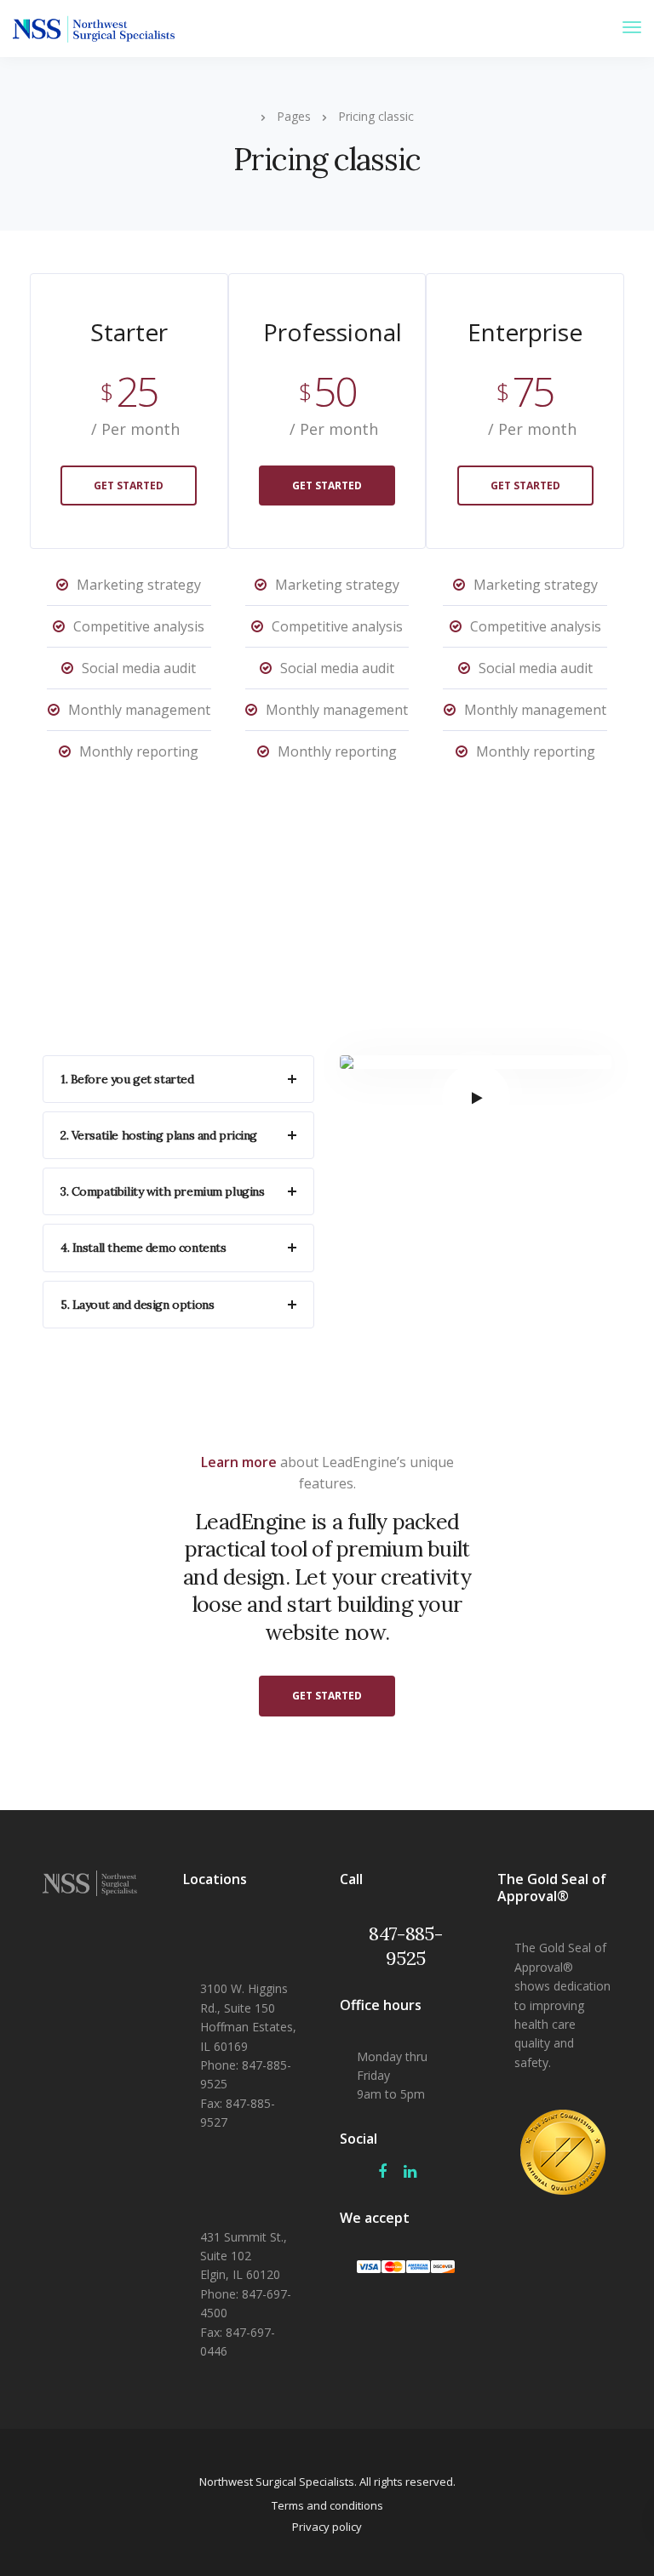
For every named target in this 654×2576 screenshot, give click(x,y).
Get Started (129, 485)
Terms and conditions (327, 2505)
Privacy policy (327, 2527)
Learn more (239, 1462)
